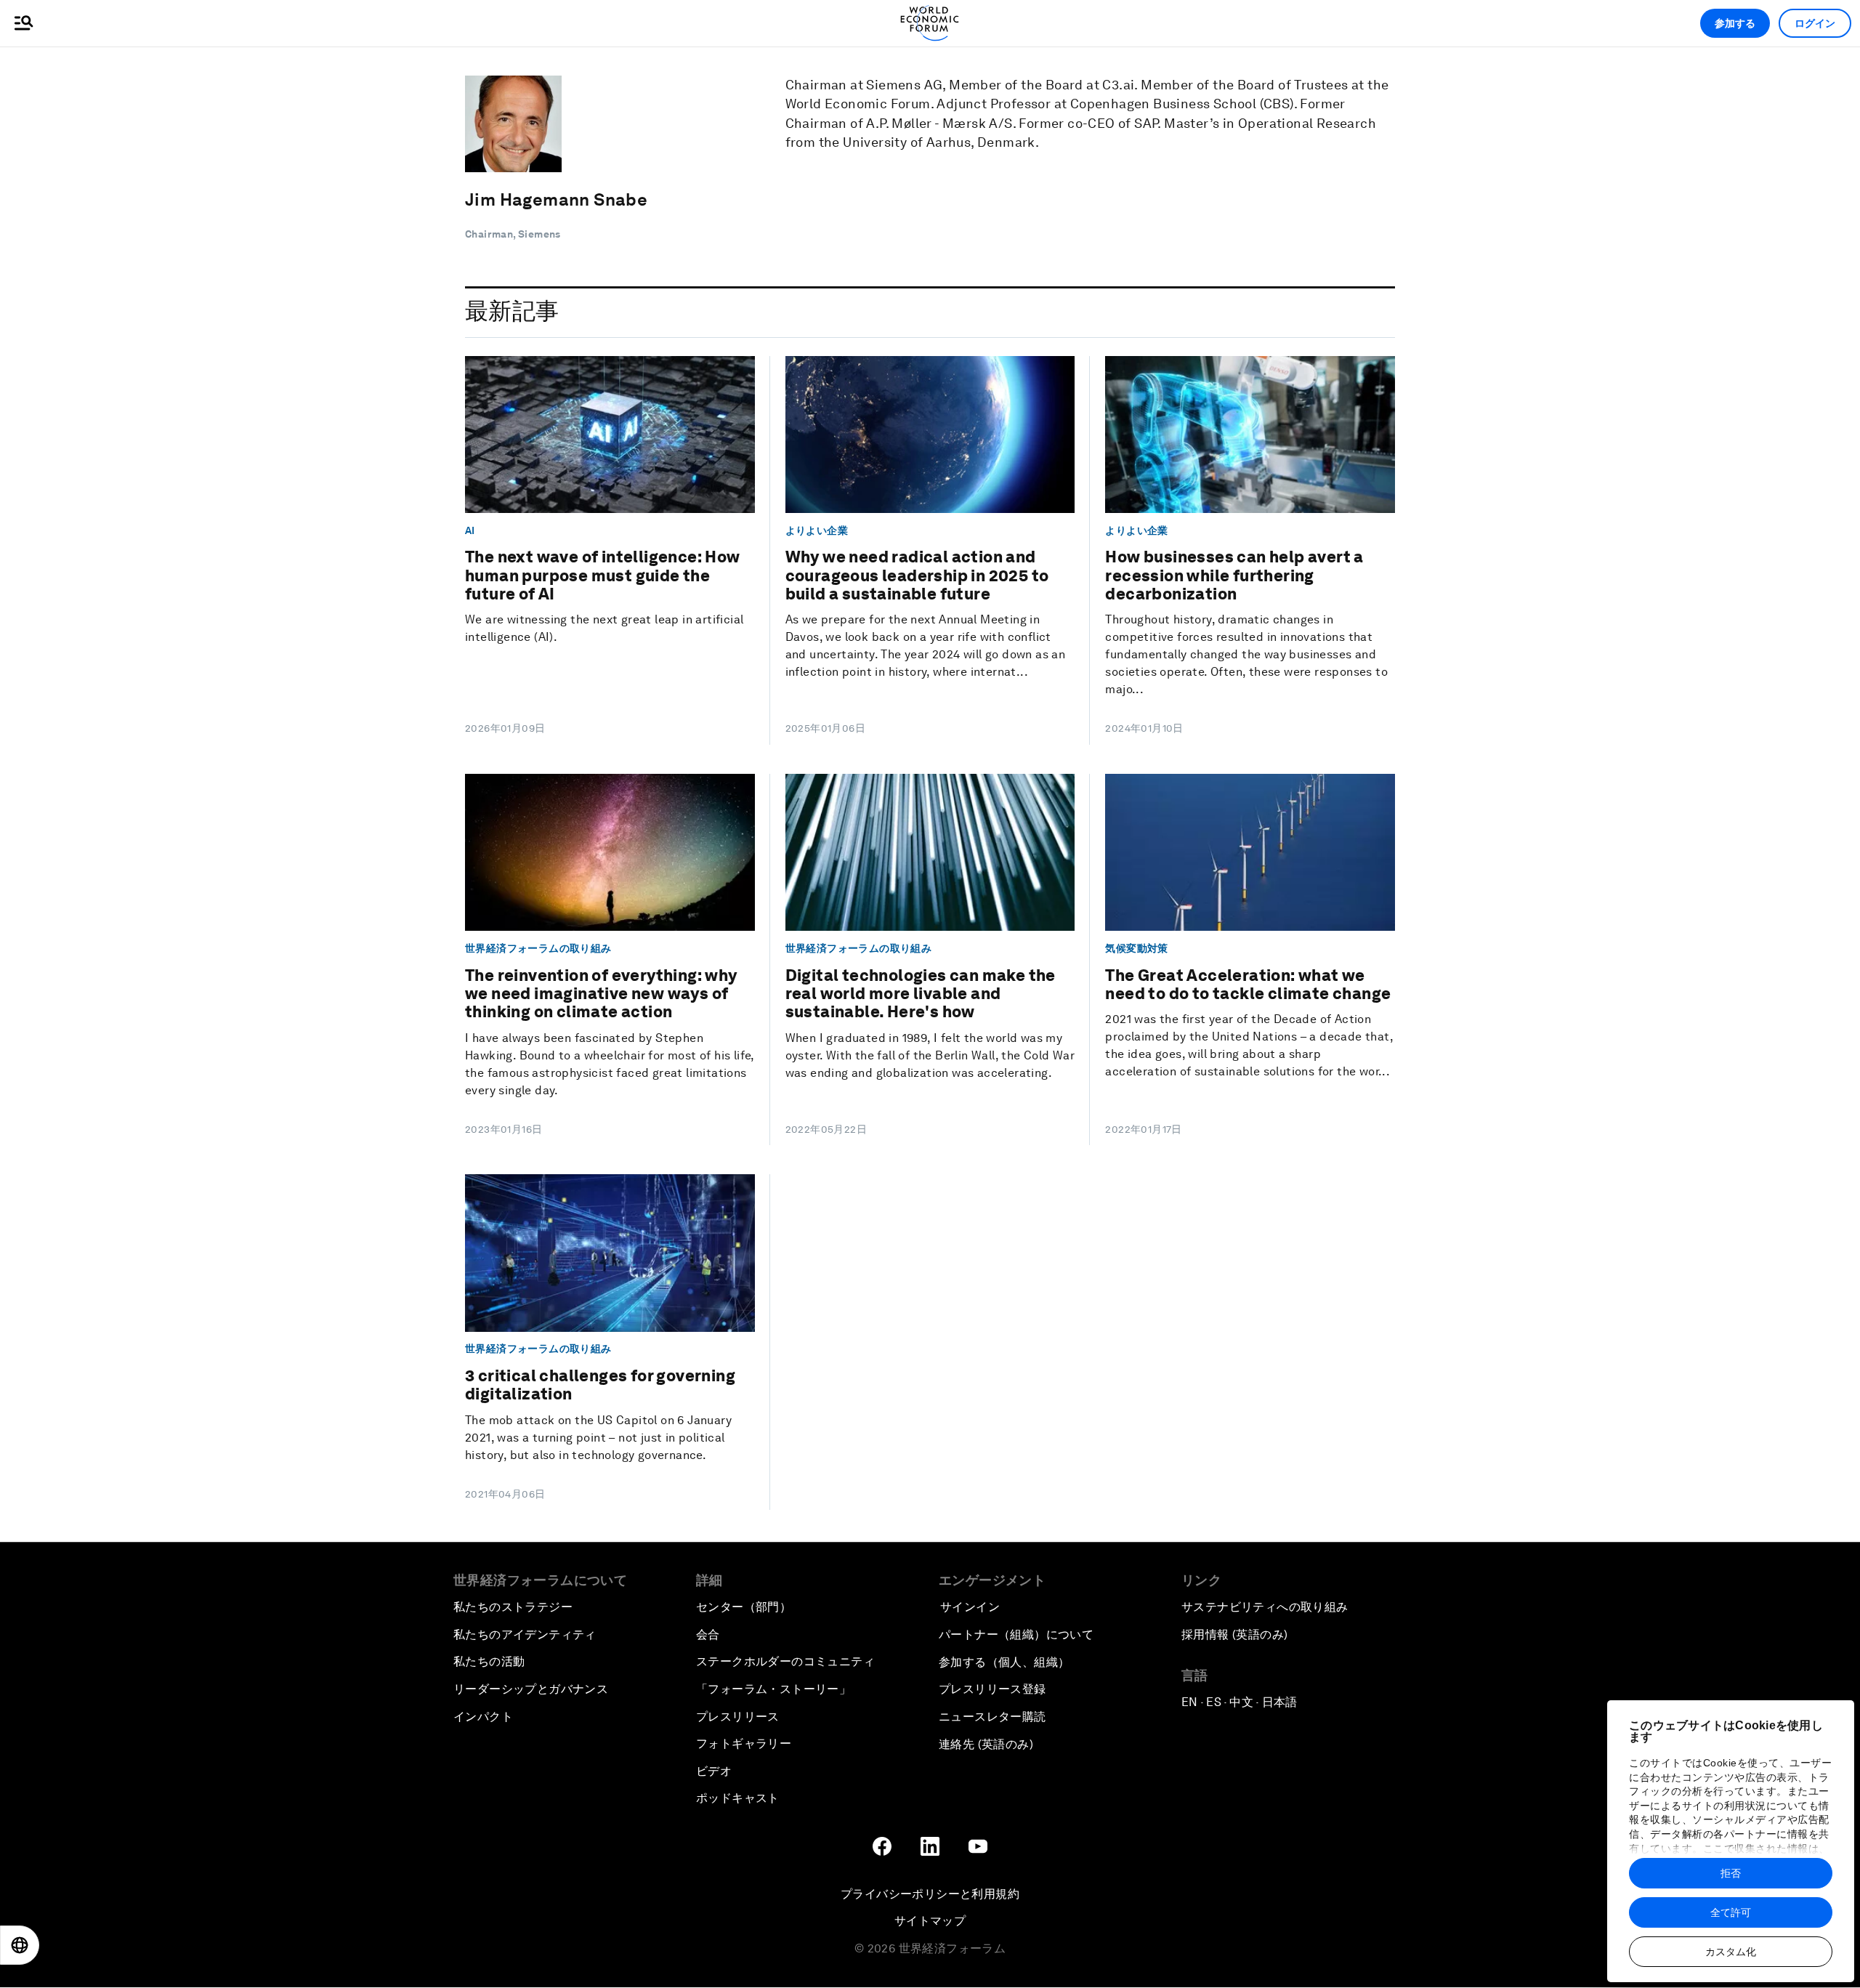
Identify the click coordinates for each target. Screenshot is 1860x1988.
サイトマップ (930, 1921)
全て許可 (1731, 1912)
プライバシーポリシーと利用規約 (930, 1894)
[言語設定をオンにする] (20, 1945)
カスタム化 (1731, 1952)
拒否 (1731, 1873)
